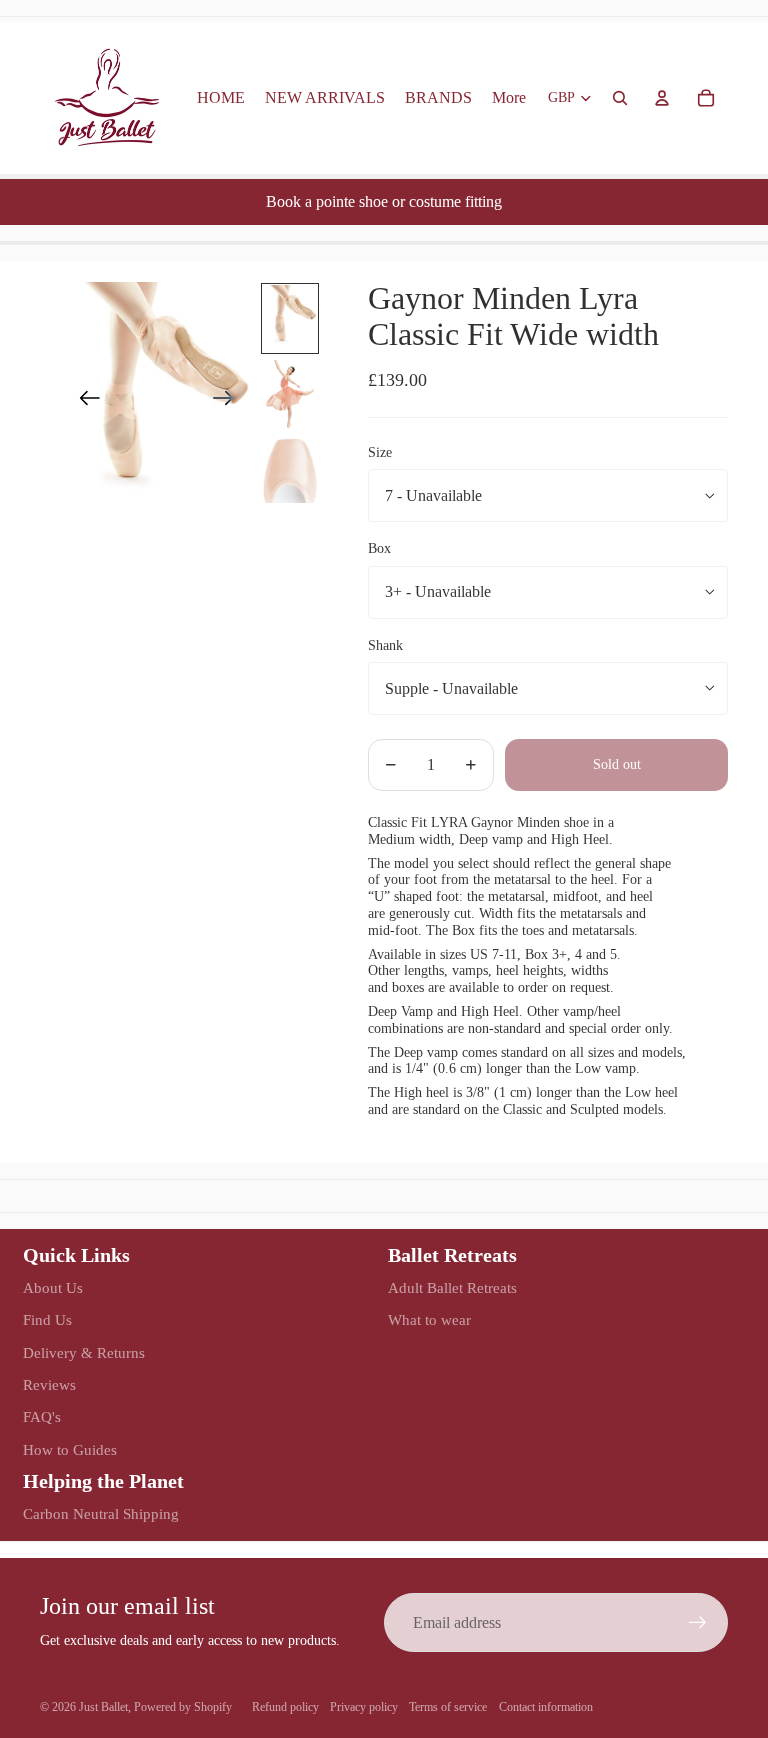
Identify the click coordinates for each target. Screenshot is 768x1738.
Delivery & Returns (84, 1353)
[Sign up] (698, 1623)
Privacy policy (364, 1707)
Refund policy (285, 1707)
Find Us (47, 1320)
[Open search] (620, 98)
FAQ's (42, 1417)
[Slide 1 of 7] (290, 318)
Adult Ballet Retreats (452, 1288)
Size (380, 452)
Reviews (49, 1385)
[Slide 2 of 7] (290, 393)
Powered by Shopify (183, 1707)
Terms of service (448, 1707)
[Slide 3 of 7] (290, 469)
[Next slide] (229, 402)
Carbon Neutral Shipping (101, 1514)
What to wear (429, 1320)
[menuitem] (509, 98)
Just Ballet (103, 1707)
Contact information (546, 1707)
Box (379, 548)
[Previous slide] (83, 402)
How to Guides (70, 1450)
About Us (53, 1288)
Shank (385, 645)
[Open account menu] (662, 98)
